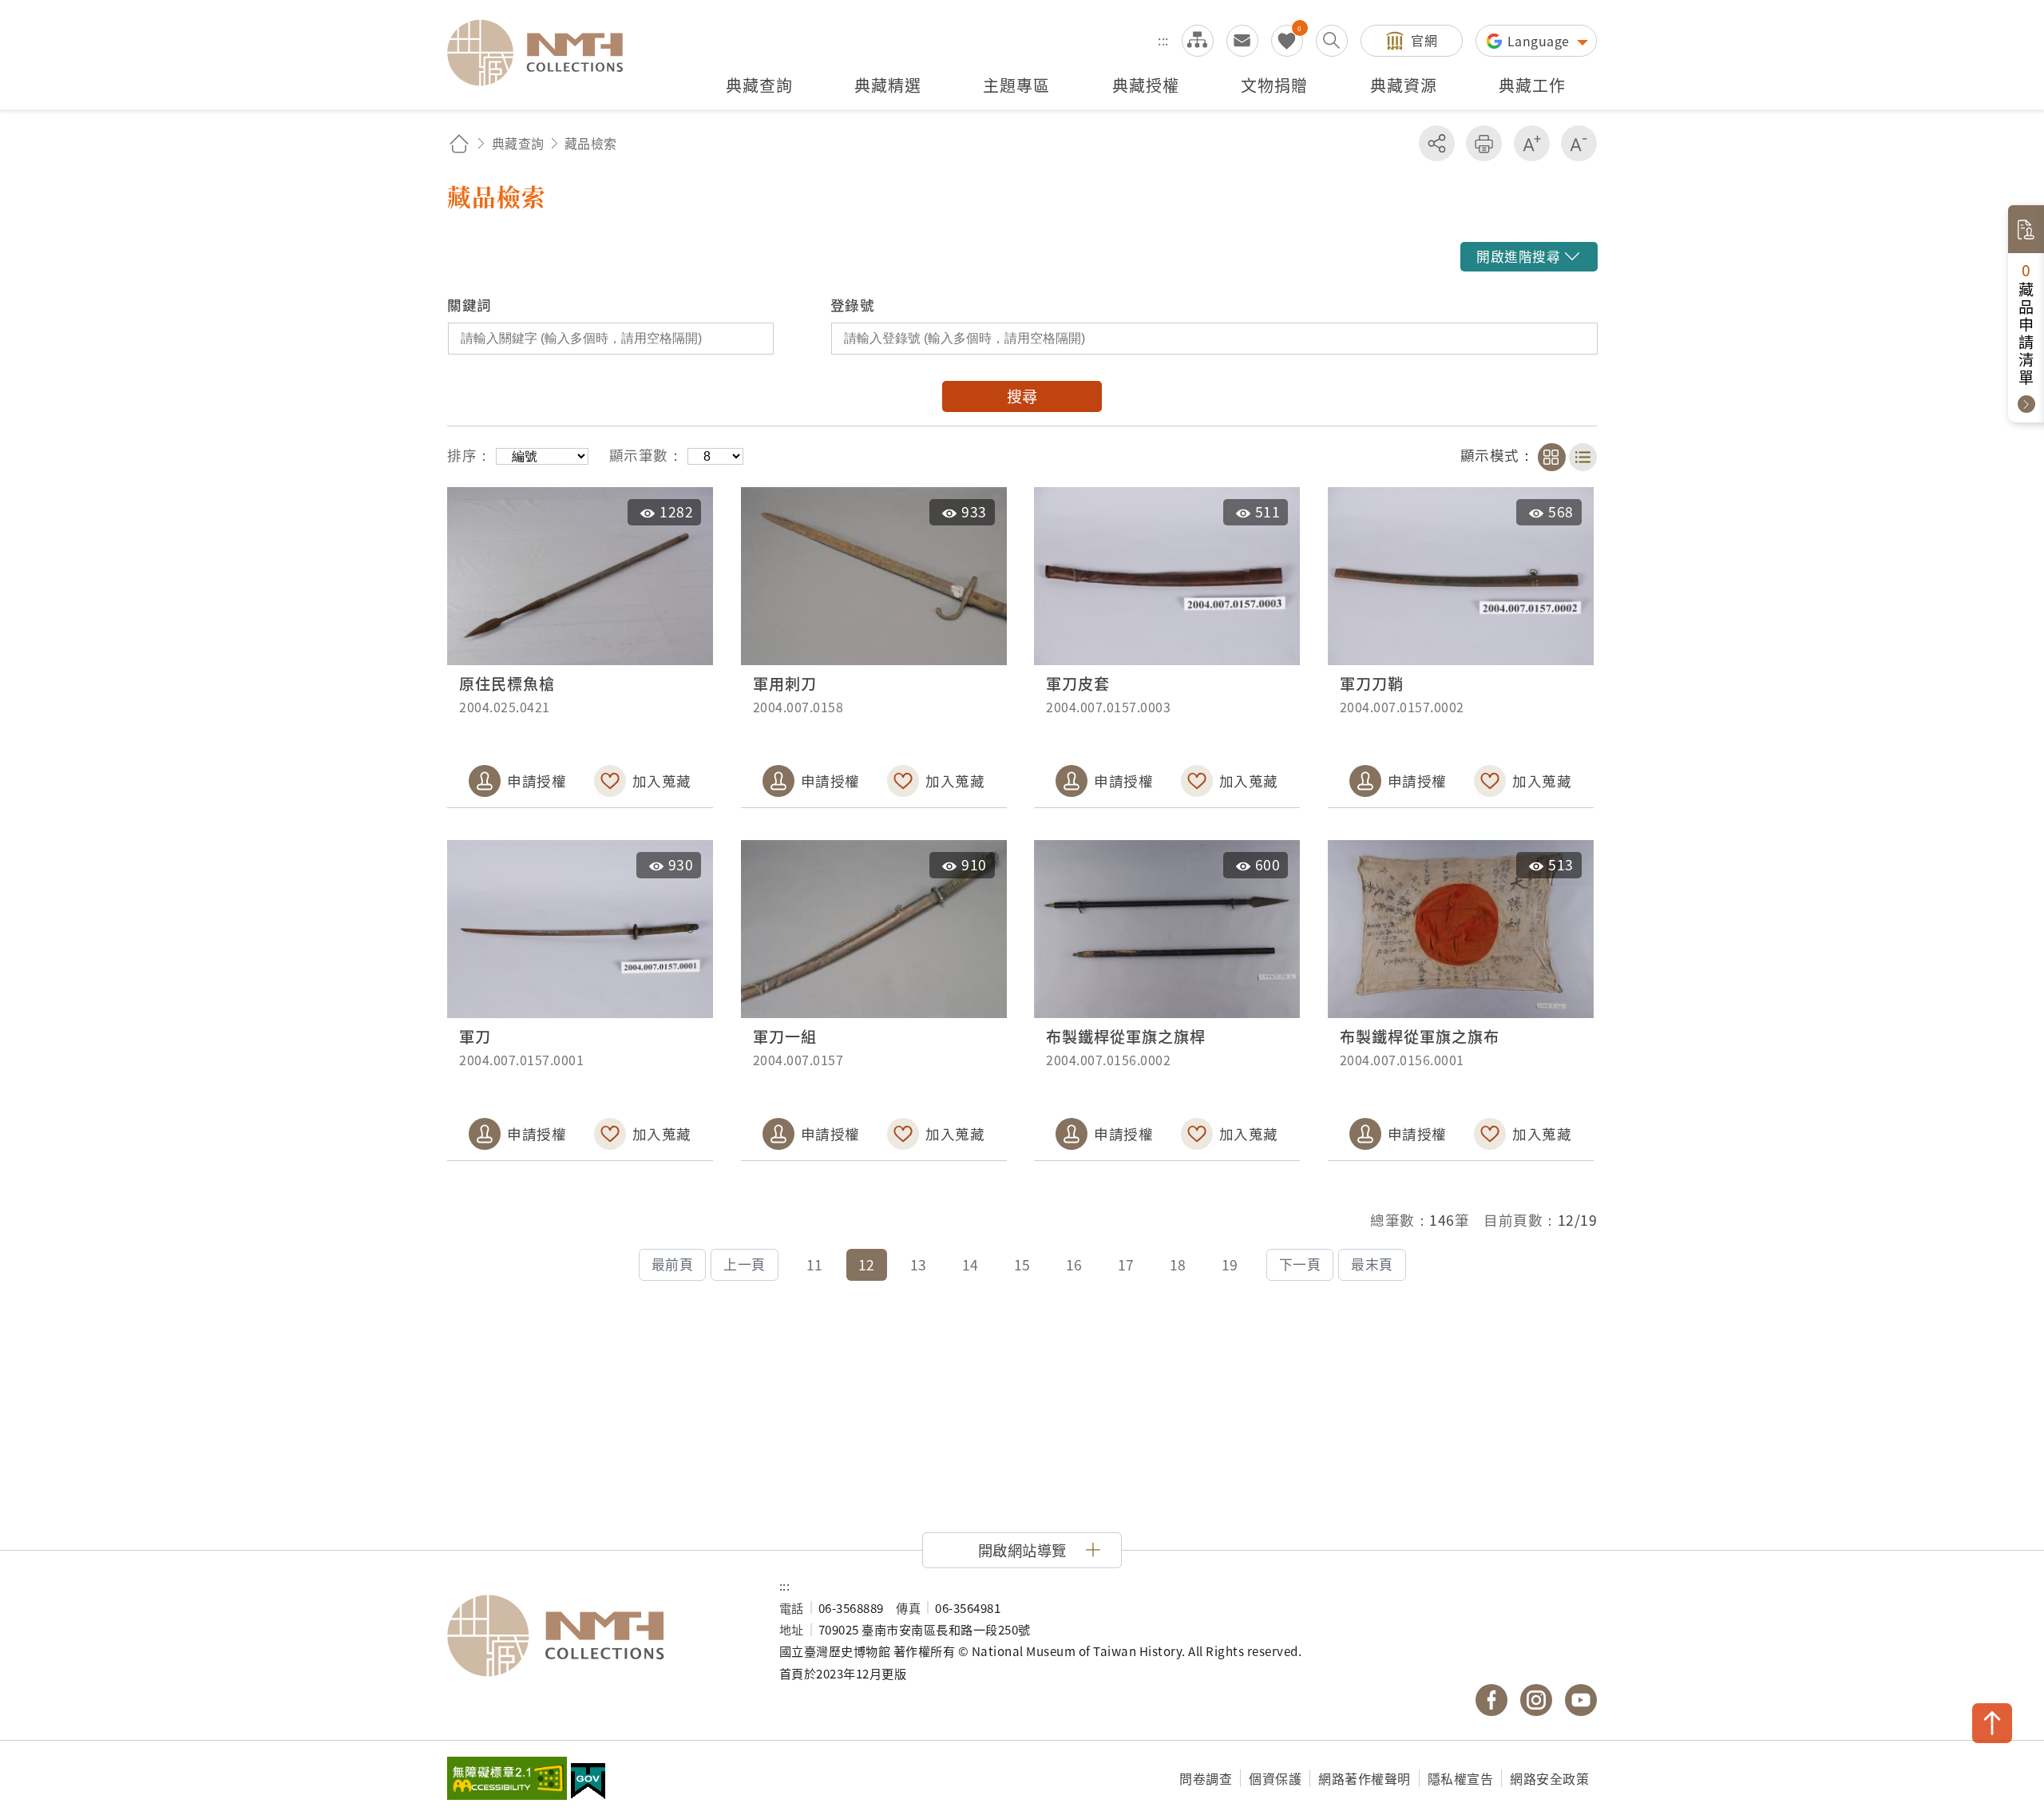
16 (1074, 1264)
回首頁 (459, 143)
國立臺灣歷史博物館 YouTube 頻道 (1581, 1700)
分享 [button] (1437, 143)
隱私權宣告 (1461, 1778)
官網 (1424, 40)
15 (1022, 1264)
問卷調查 (1206, 1778)
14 (971, 1264)
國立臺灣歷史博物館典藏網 (545, 53)
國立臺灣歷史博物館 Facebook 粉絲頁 (1491, 1700)
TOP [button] (1992, 1723)
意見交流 (1242, 41)
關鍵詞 (469, 305)
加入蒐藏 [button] (662, 781)
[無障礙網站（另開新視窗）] (507, 1780)
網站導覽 (1198, 41)
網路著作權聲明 (1365, 1778)
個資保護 (1275, 1778)
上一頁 (745, 1264)
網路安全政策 (1549, 1778)
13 (919, 1264)
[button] (1528, 257)
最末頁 (1372, 1264)
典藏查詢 (518, 143)
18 (1178, 1264)
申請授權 (537, 781)
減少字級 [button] (1579, 143)
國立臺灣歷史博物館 (597, 1636)
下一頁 (1300, 1264)
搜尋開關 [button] (1332, 41)
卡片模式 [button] (1552, 457)
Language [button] (1541, 41)
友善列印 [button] (1484, 143)
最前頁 (673, 1264)
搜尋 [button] (1022, 396)
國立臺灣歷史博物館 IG (1536, 1700)
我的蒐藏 (1287, 41)
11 (815, 1264)
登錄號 (853, 305)
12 (867, 1264)
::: (1163, 40)
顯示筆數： (646, 455)
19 (1230, 1264)
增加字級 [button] (1532, 143)
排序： (469, 455)
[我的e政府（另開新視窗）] (588, 1783)
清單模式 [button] (1583, 457)
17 (1126, 1264)
